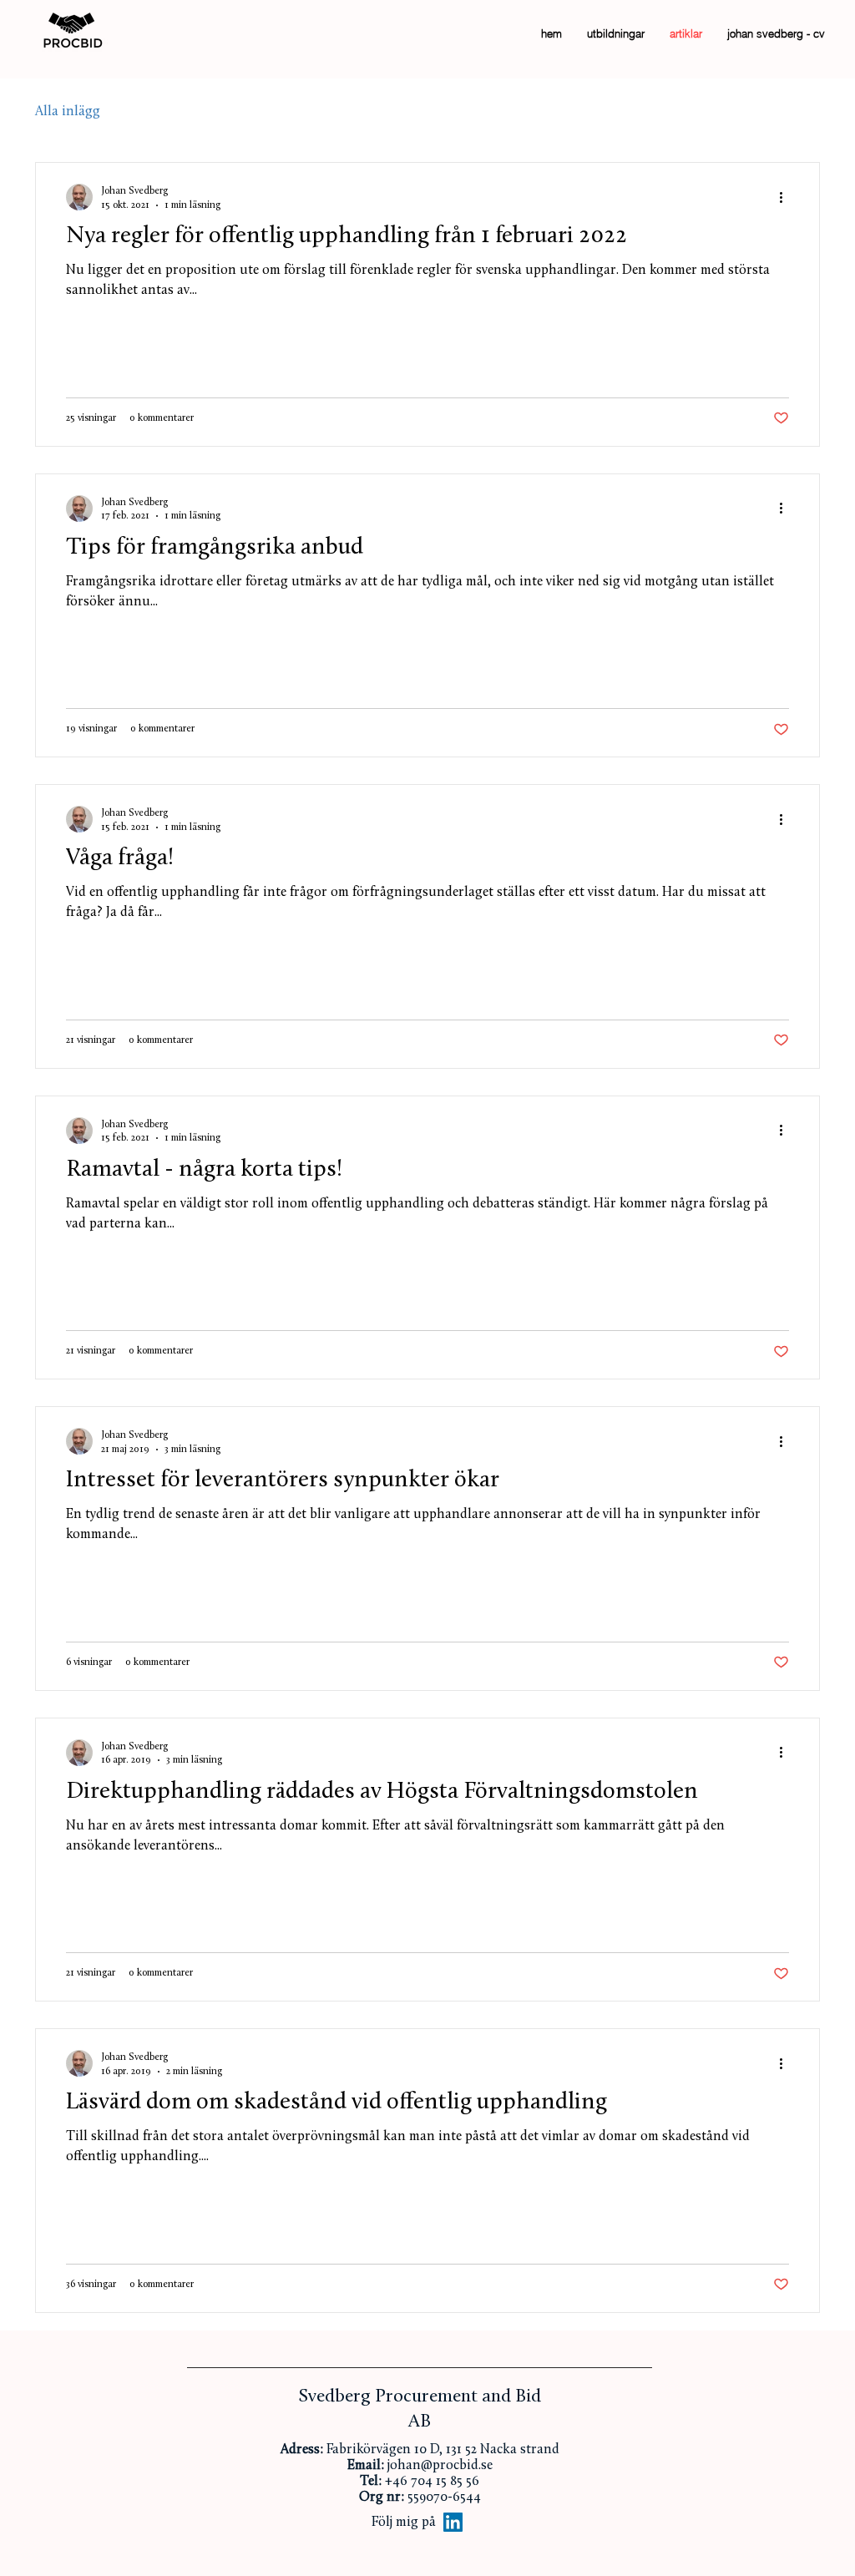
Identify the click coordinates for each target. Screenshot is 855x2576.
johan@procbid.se (440, 2466)
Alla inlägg (68, 112)
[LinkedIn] (453, 2522)
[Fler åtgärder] (787, 197)
